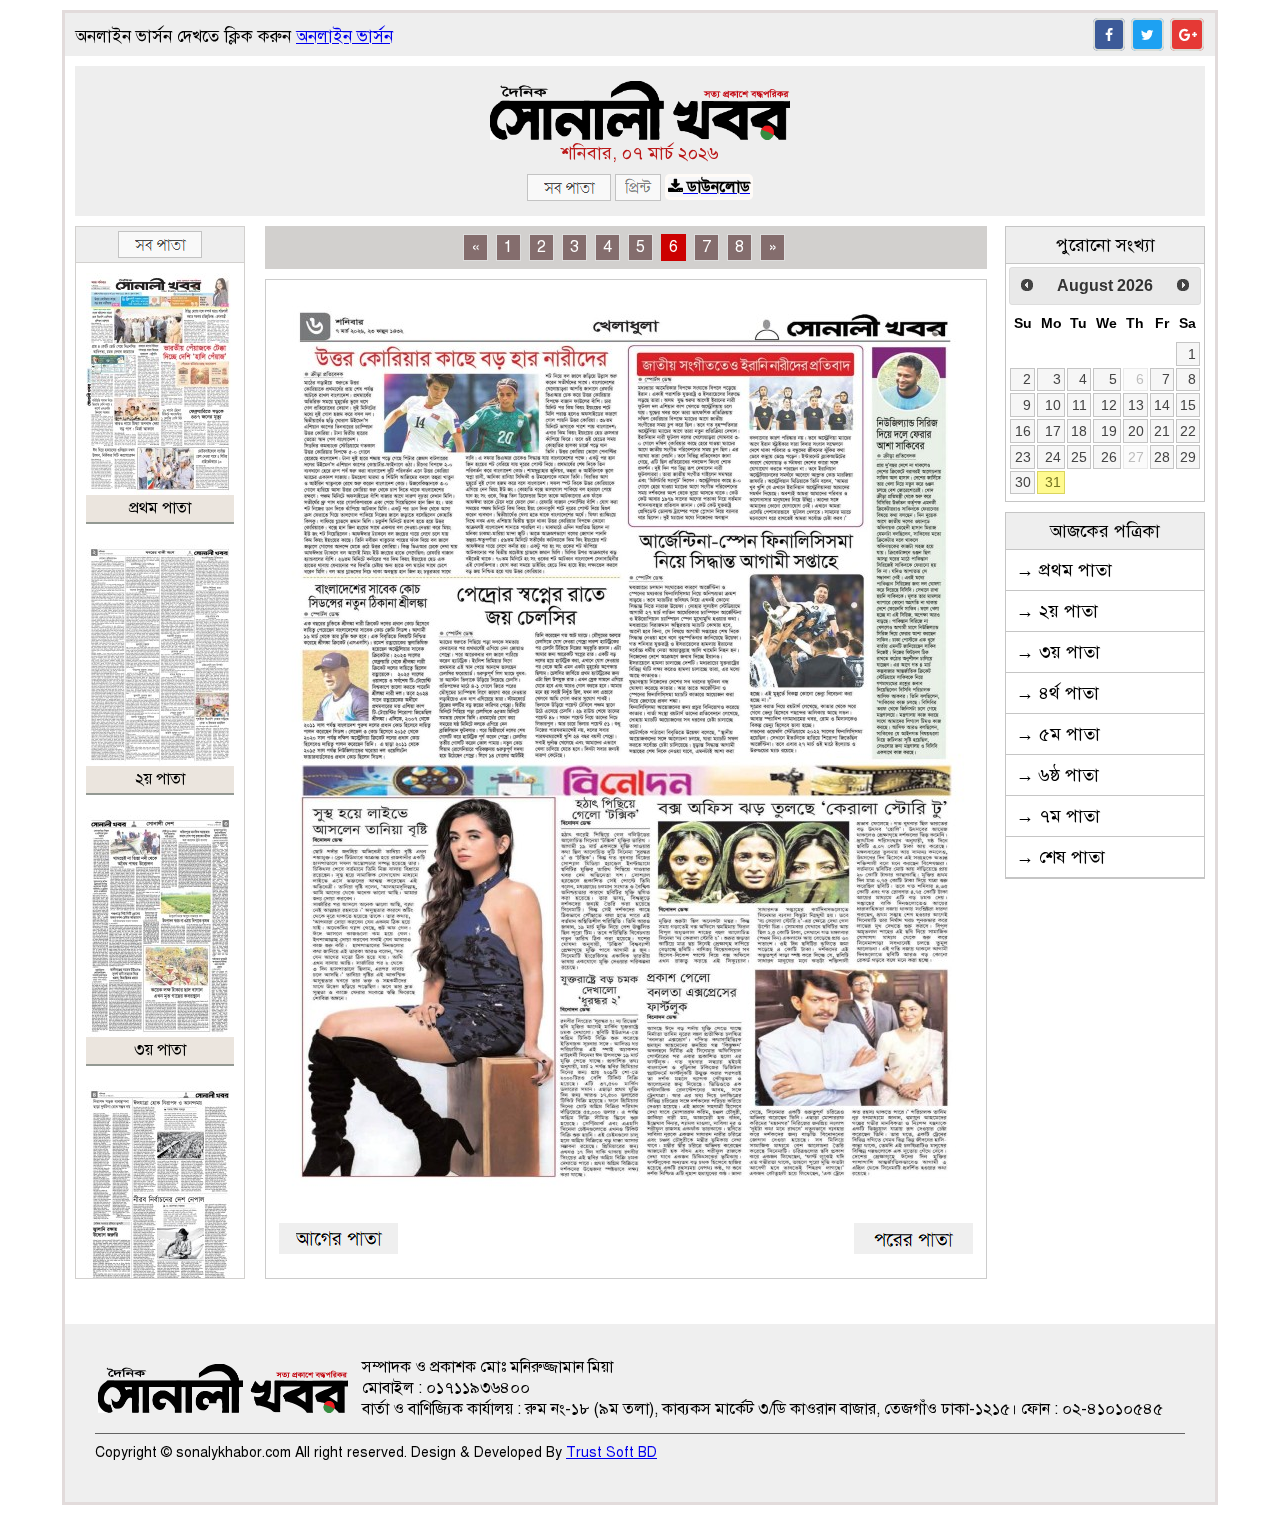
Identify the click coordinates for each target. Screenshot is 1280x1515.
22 (1188, 431)
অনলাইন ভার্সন (344, 36)
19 (1109, 431)
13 (1136, 405)
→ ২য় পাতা (1057, 611)
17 (1053, 431)
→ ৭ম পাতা (1058, 816)
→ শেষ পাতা (1060, 857)
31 (1053, 482)
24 (1053, 457)
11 (1079, 405)
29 (1188, 457)
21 (1162, 431)
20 (1136, 431)
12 (1109, 405)
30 (1023, 482)
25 (1079, 457)
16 (1023, 431)
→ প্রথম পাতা (1064, 570)
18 (1079, 431)
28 (1162, 457)
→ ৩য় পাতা (1058, 652)
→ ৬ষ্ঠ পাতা (1057, 775)
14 (1162, 405)
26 (1109, 457)
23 (1023, 457)
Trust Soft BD (611, 1452)
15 (1188, 405)
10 (1053, 405)
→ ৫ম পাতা (1058, 734)
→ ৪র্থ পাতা (1057, 693)
